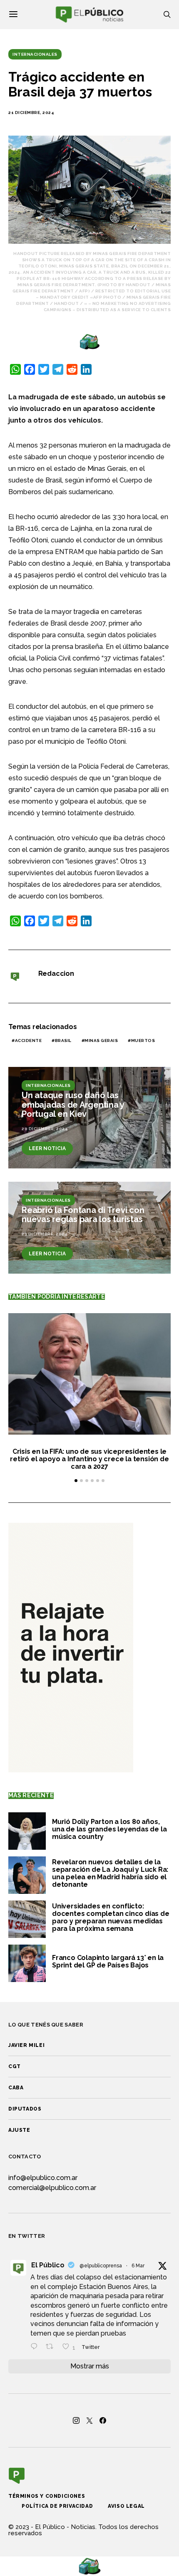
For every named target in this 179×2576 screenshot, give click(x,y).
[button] (76, 1481)
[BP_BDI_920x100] (89, 341)
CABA (16, 2088)
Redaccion (56, 974)
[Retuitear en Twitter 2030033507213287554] (52, 2347)
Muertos (143, 1041)
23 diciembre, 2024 (45, 1234)
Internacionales (35, 54)
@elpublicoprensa (101, 2266)
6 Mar (138, 2266)
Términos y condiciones (47, 2496)
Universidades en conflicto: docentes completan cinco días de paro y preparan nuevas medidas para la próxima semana (111, 1917)
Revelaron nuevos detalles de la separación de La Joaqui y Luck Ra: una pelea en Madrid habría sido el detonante (110, 1873)
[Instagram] (76, 2420)
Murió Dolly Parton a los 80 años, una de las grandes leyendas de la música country (109, 1829)
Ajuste (19, 2130)
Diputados (25, 2109)
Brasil (63, 1041)
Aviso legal (126, 2506)
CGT (15, 2066)
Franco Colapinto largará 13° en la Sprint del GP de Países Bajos (108, 1961)
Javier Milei (26, 2045)
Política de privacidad (57, 2506)
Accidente (29, 1041)
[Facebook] (103, 2420)
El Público (48, 2265)
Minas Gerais (101, 1041)
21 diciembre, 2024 (31, 113)
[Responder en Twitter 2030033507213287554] (36, 2347)
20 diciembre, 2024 (45, 1129)
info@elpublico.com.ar (43, 2178)
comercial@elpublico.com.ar (52, 2188)
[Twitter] (89, 2420)
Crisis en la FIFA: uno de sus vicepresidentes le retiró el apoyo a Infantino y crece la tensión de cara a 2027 (89, 1459)
